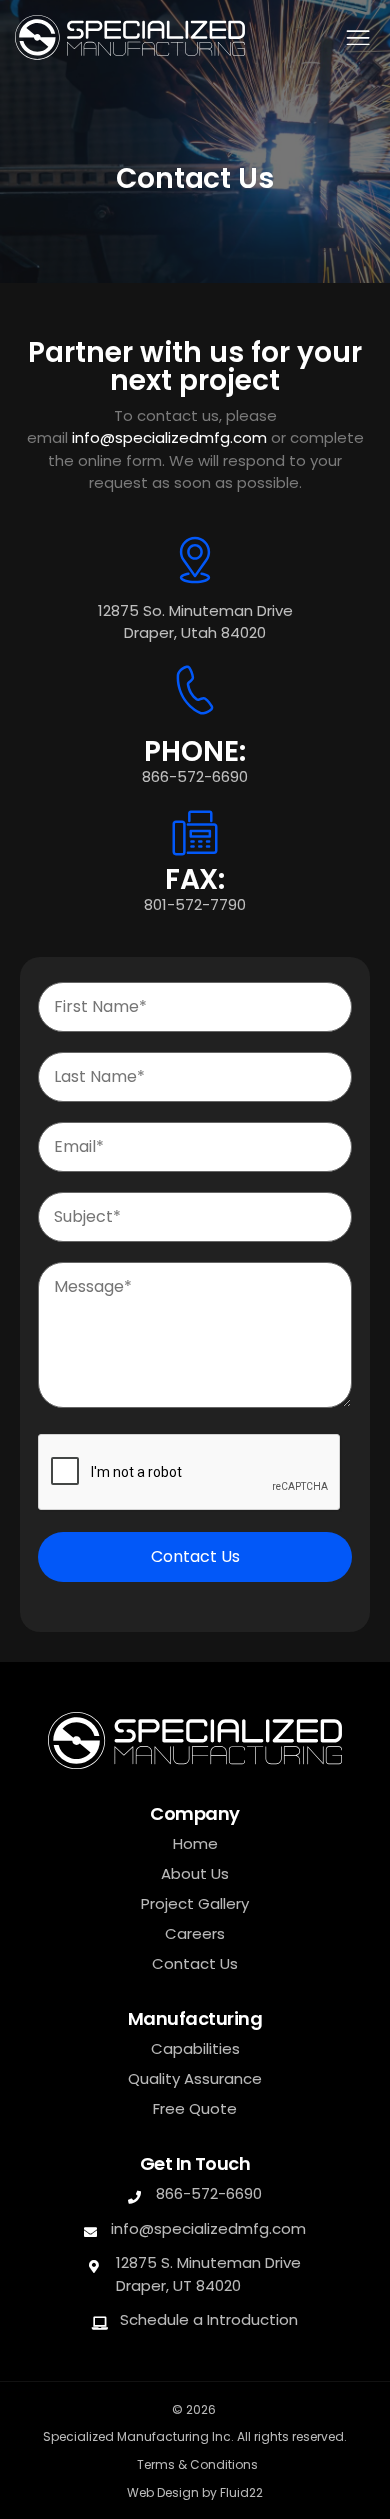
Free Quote (195, 2109)
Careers (195, 1934)
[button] (357, 37)
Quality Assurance (195, 2079)
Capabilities (195, 2049)
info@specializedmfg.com (169, 437)
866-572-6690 (195, 776)
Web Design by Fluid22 (195, 2492)
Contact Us (195, 1556)
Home (195, 1844)
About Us (195, 1874)
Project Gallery (195, 1904)
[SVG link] (130, 37)
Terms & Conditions (197, 2464)
